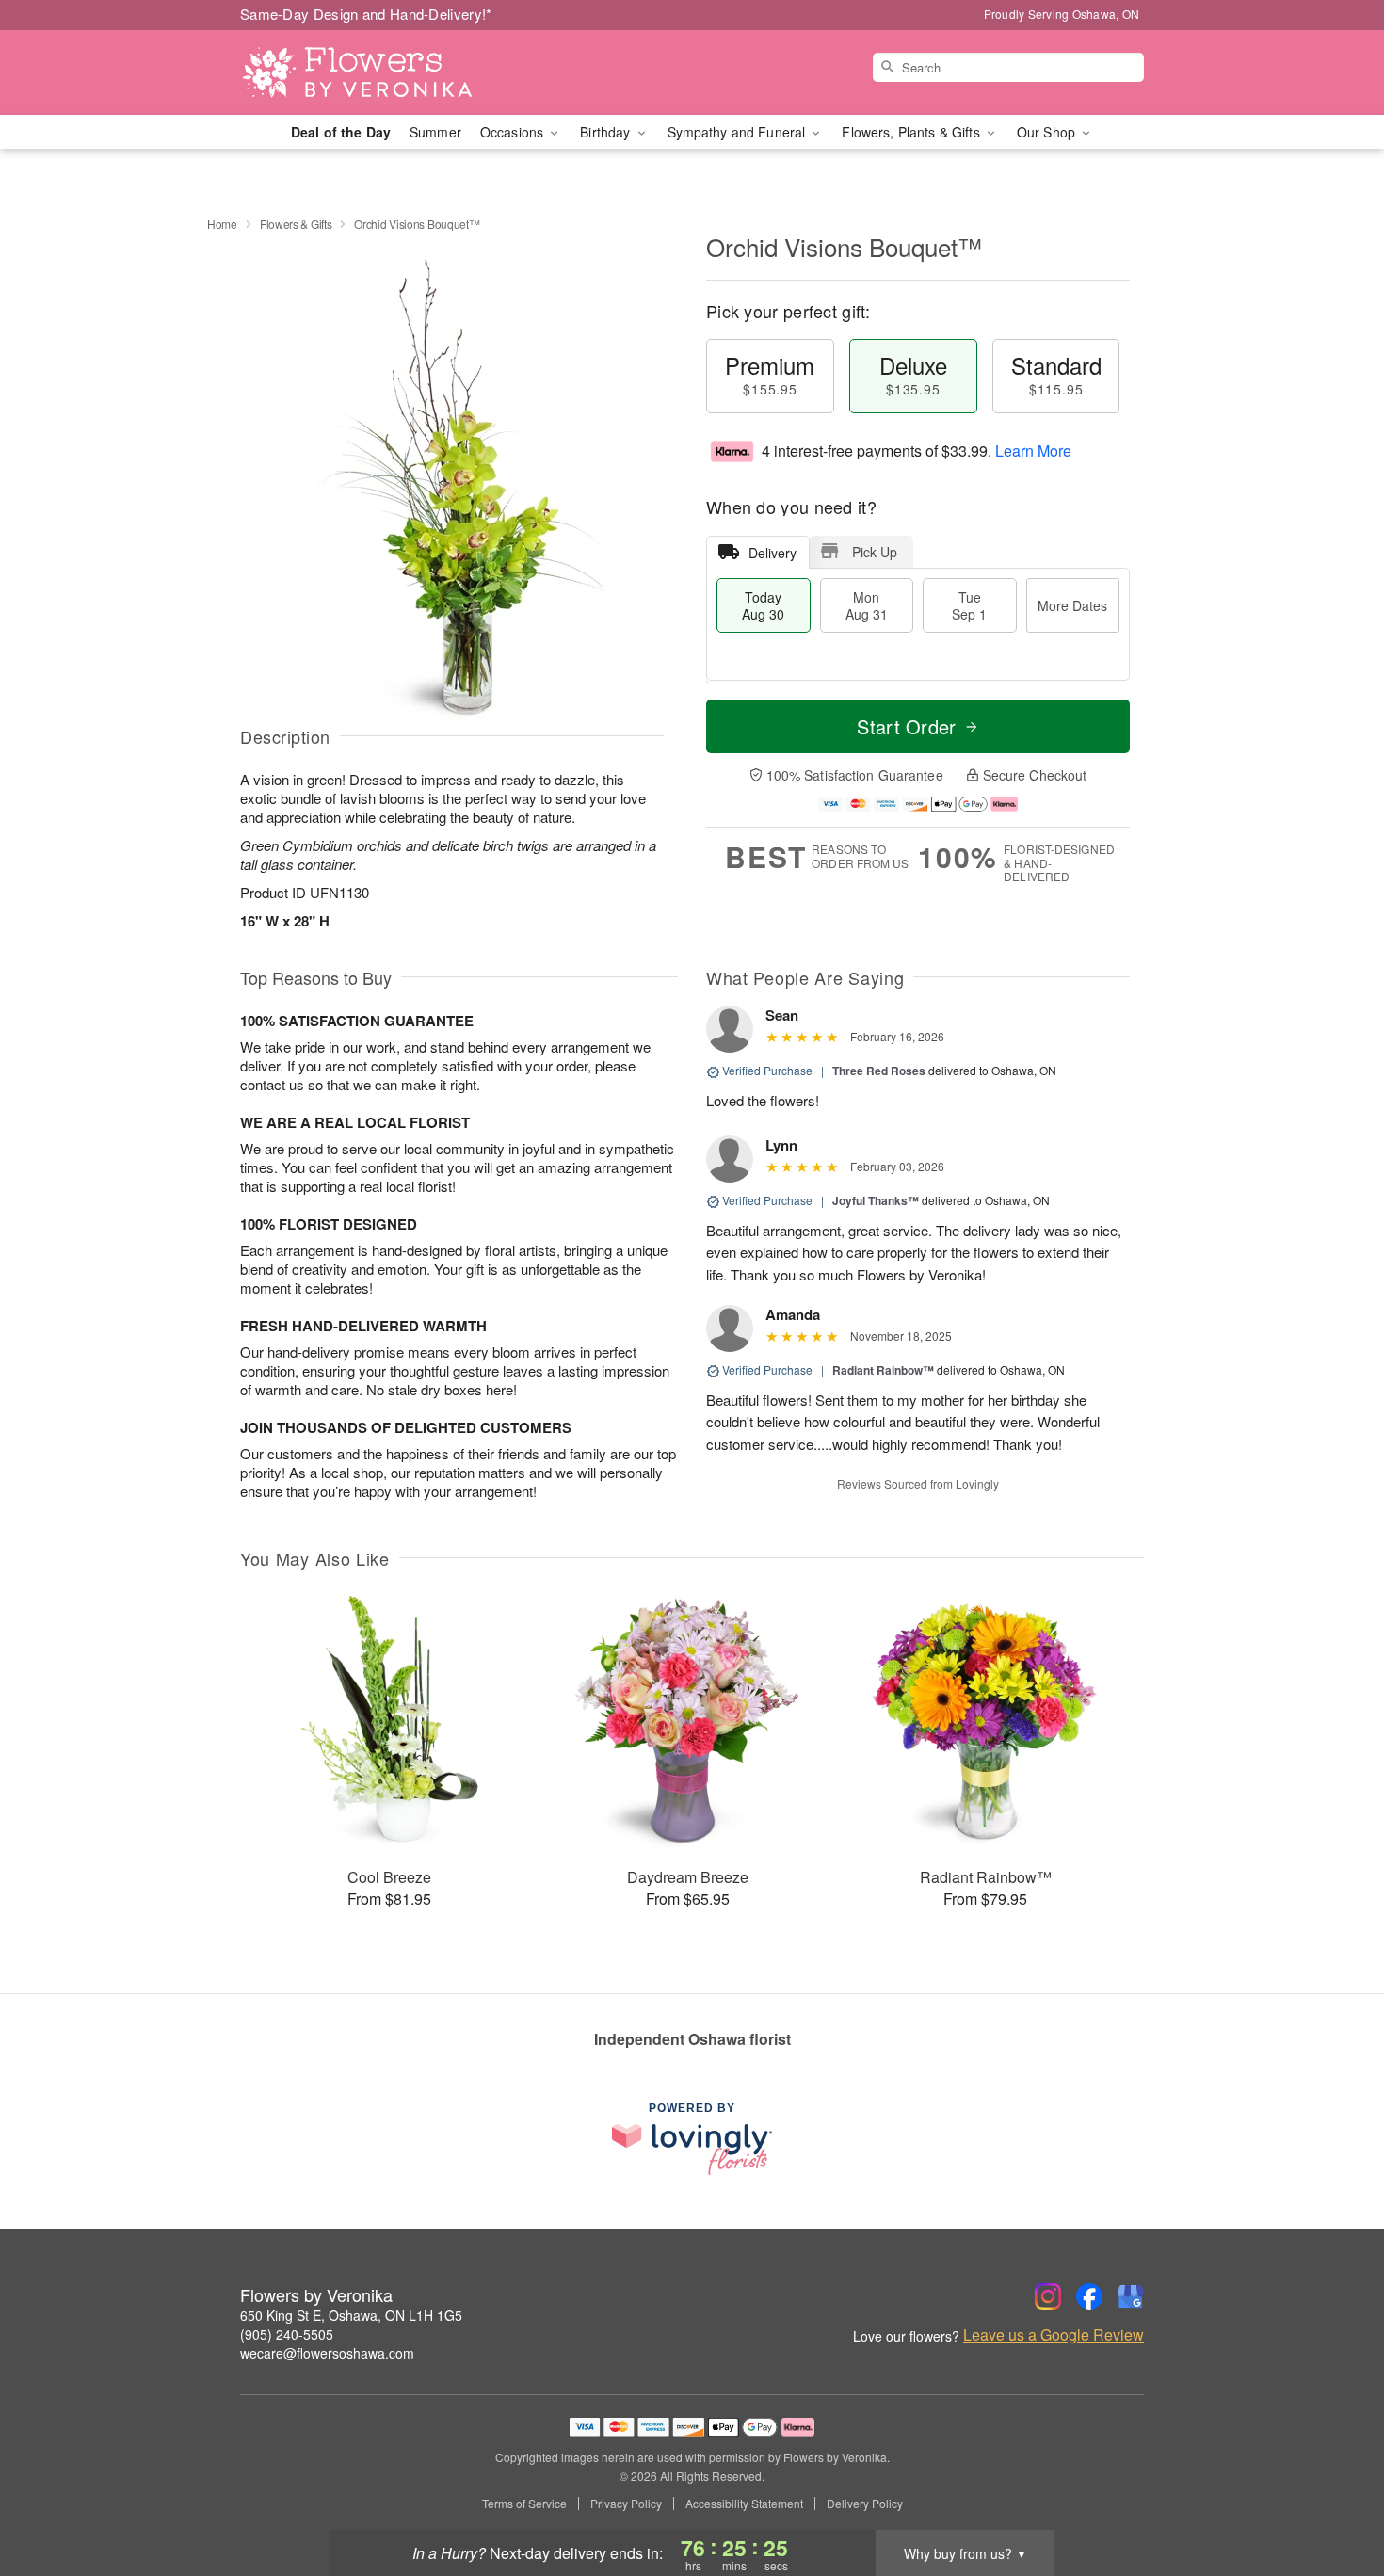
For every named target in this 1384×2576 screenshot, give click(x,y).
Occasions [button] (514, 132)
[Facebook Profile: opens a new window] (1089, 2296)
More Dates (1072, 605)
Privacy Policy (626, 2504)
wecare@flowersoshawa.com (327, 2353)
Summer (435, 132)
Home (222, 224)
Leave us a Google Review (1054, 2335)
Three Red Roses (879, 1071)
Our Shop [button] (1048, 132)
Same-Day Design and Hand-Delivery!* (366, 14)
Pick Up (875, 552)
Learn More (1033, 451)
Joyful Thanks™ (876, 1200)
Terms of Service (524, 2504)
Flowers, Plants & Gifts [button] (912, 132)
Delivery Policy (865, 2504)
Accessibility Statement (744, 2504)
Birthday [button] (607, 132)
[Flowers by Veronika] (376, 72)
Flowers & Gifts (296, 224)
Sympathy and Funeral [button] (739, 132)
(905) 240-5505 (287, 2334)
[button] (1335, 2496)
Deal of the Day (341, 132)
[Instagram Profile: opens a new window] (1048, 2296)
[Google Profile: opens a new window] (1131, 2296)
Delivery (772, 553)
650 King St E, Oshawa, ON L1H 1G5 (351, 2315)
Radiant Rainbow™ (883, 1370)
